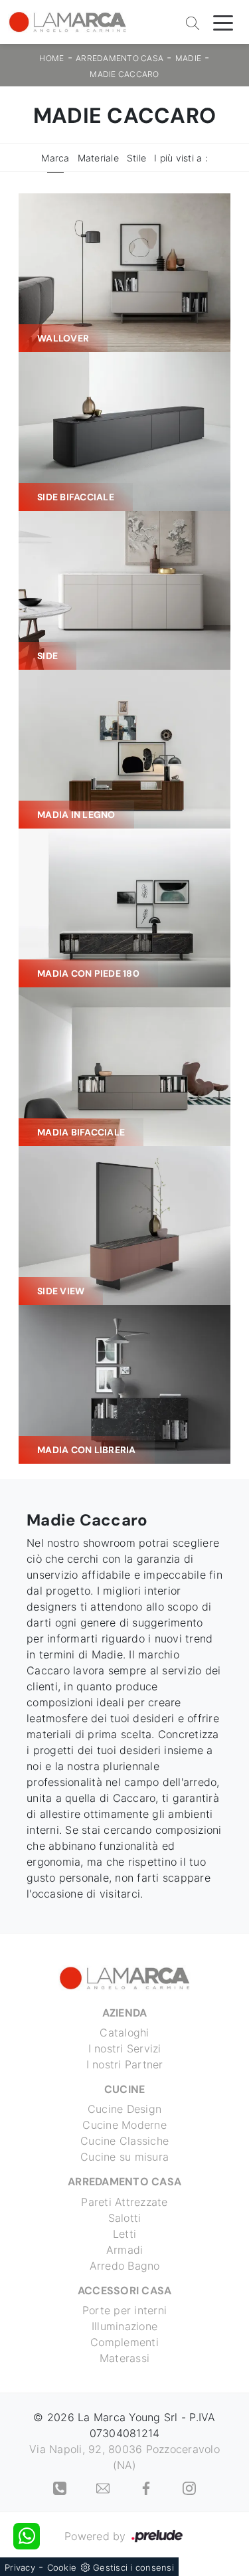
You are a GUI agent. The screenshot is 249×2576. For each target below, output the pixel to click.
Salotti (125, 2218)
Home (51, 58)
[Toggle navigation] (223, 22)
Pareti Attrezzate (124, 2202)
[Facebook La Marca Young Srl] (148, 2488)
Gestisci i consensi (133, 2567)
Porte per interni (124, 2310)
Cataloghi (124, 2032)
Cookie (62, 2567)
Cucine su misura (124, 2157)
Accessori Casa (125, 2291)
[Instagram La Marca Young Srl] (189, 2488)
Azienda (125, 2013)
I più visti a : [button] (181, 158)
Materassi (124, 2358)
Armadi (125, 2250)
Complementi (124, 2342)
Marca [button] (55, 158)
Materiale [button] (98, 158)
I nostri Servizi (125, 2048)
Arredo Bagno (125, 2266)
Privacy (20, 2567)
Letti (124, 2234)
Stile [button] (136, 158)
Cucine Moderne (124, 2125)
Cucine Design (124, 2109)
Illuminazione (124, 2326)
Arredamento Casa (120, 58)
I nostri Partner (125, 2064)
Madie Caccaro (124, 74)
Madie (188, 58)
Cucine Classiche (124, 2141)
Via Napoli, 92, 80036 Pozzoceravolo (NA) (124, 2457)
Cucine (125, 2089)
